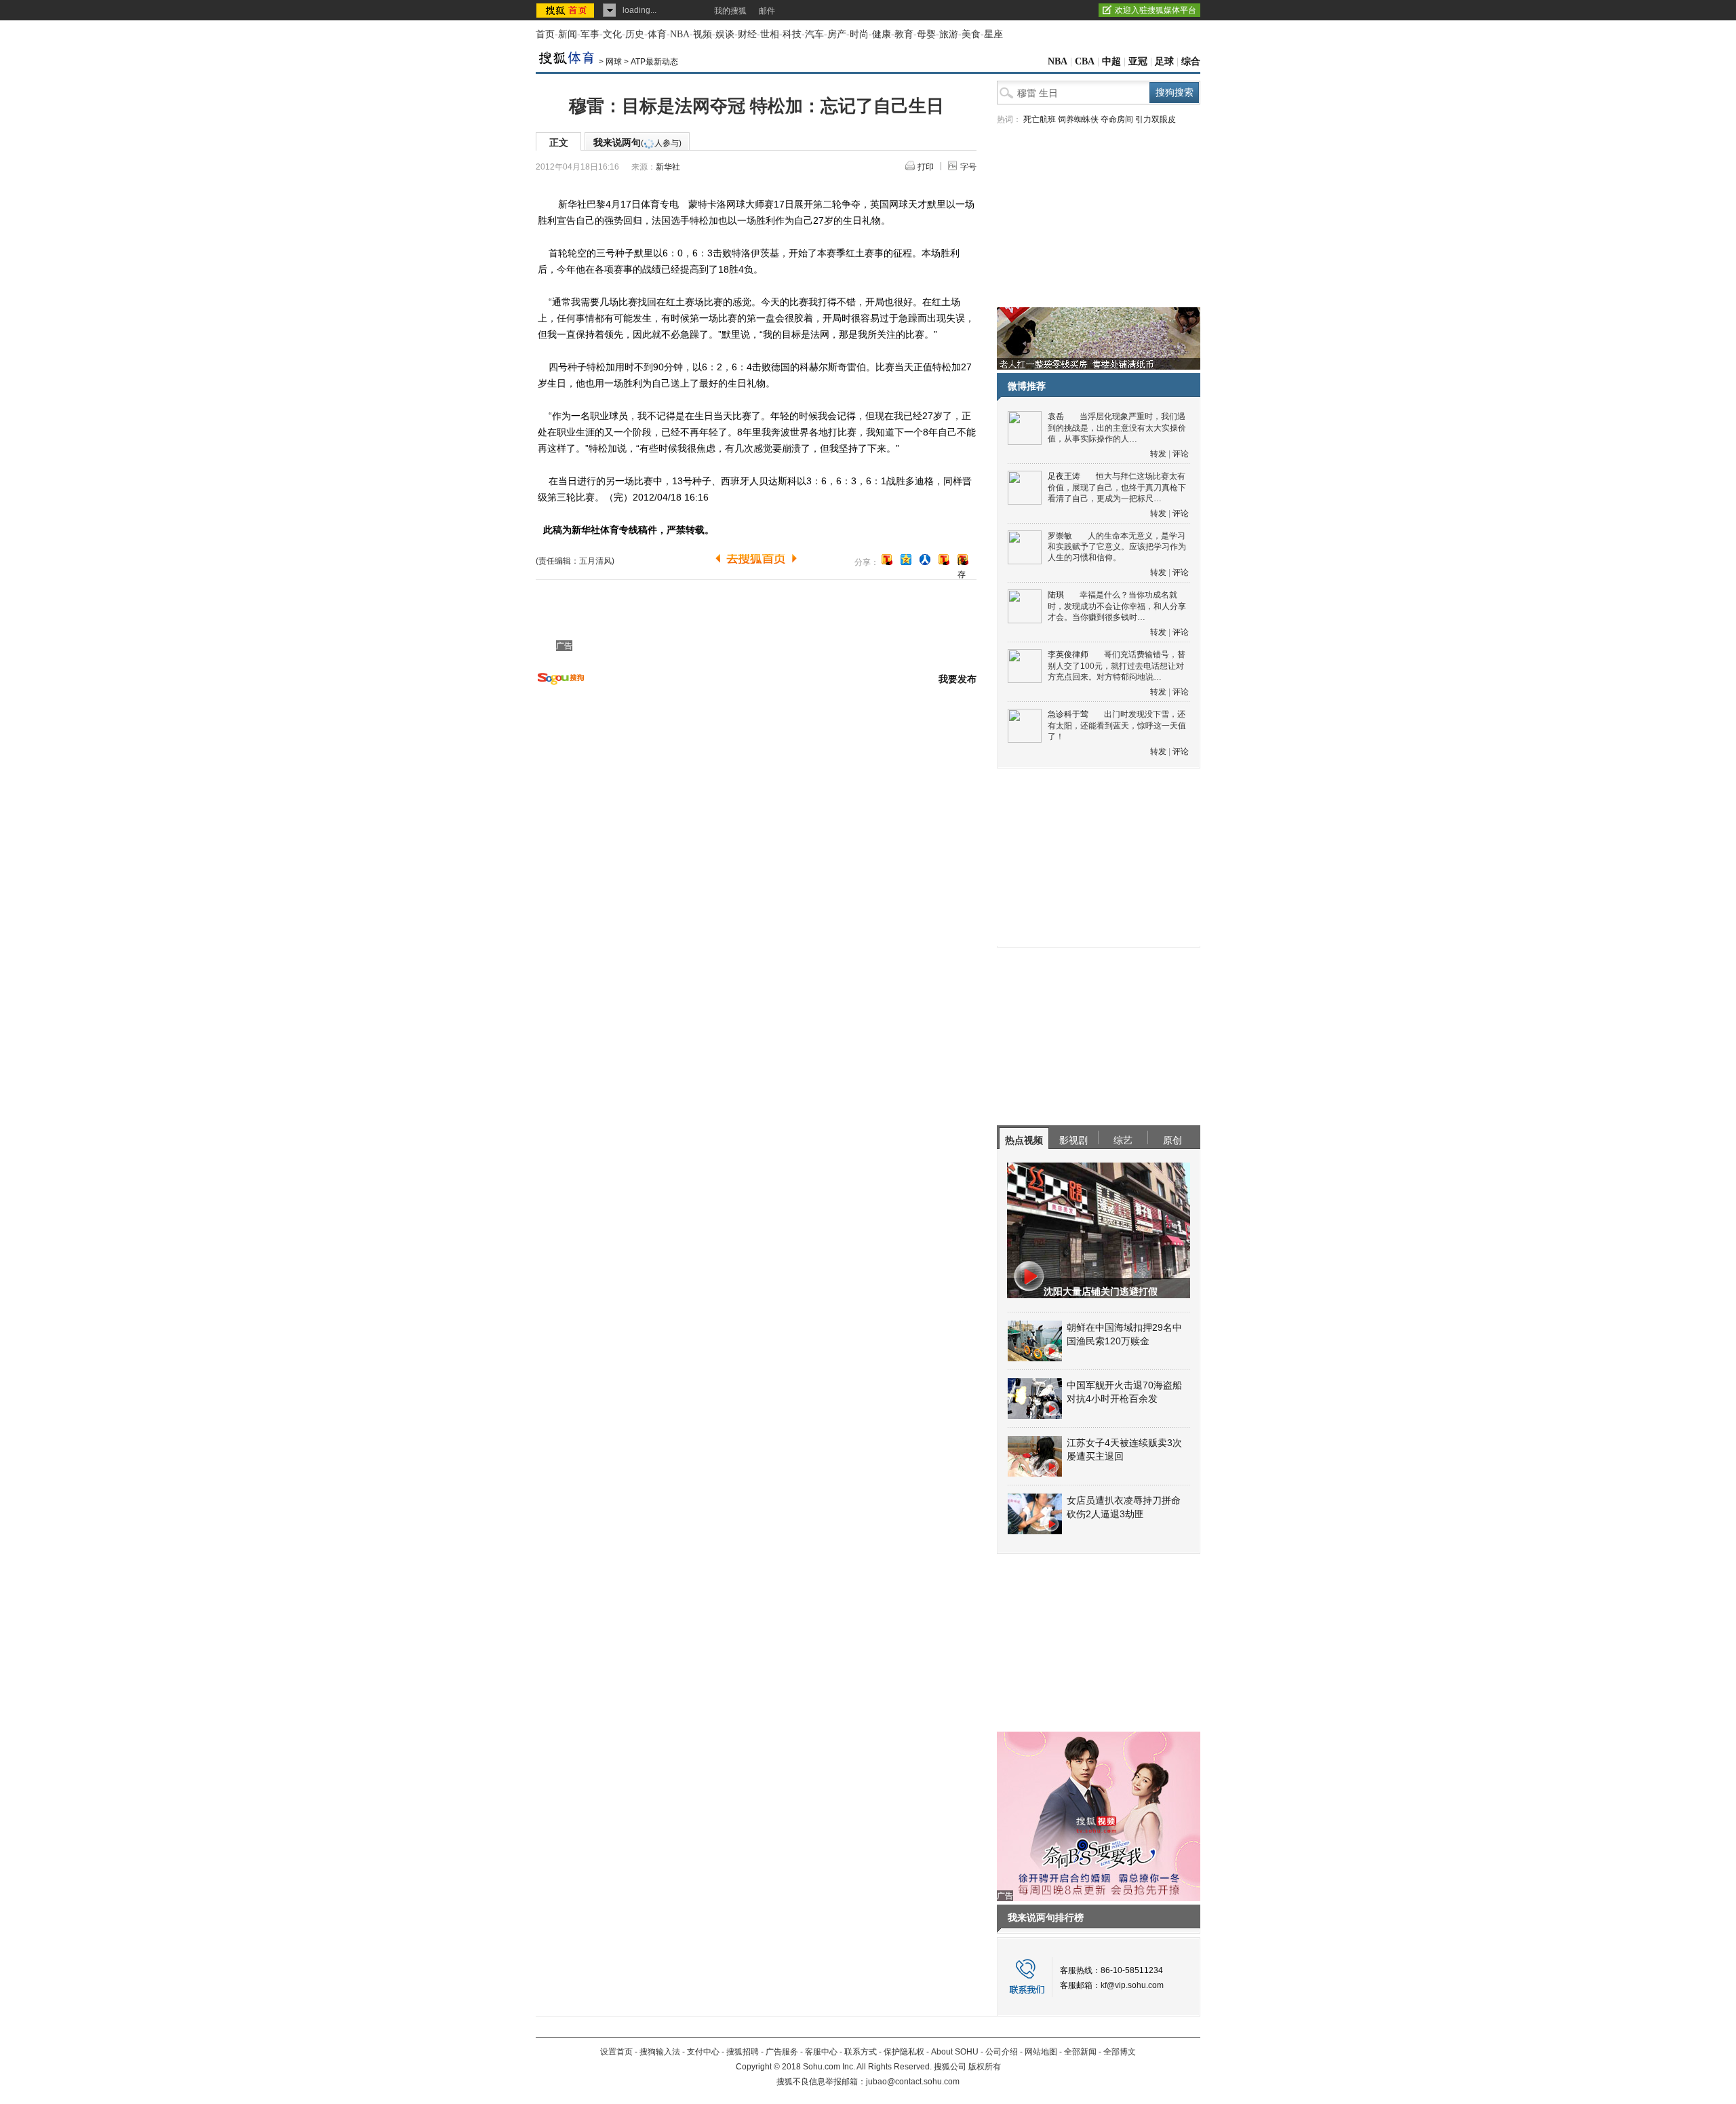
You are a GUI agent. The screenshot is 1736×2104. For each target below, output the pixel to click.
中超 (1111, 61)
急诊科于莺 (1068, 714)
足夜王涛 (1064, 476)
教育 (904, 34)
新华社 (668, 167)
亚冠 (1138, 61)
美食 (971, 34)
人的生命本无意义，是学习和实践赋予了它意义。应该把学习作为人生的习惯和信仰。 (1117, 547)
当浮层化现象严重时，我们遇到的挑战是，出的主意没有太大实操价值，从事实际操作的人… (1117, 428)
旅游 (949, 34)
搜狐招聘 (743, 2052)
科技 (792, 34)
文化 (612, 34)
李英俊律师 (1068, 655)
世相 (770, 34)
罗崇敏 (1060, 536)
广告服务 (782, 2052)
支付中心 (703, 2052)
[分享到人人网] (925, 560)
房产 (837, 34)
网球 (614, 62)
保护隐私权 (904, 2052)
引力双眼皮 (1156, 119)
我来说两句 (637, 142)
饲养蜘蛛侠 (1078, 119)
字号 (968, 167)
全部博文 (1120, 2052)
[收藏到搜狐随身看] (944, 560)
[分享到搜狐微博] (887, 560)
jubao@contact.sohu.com (913, 2082)
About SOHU (955, 2052)
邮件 (767, 11)
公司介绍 (1002, 2052)
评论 (1181, 454)
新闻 (568, 34)
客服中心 (821, 2052)
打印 (926, 167)
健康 (882, 34)
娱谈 (725, 34)
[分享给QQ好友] (906, 560)
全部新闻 (1080, 2052)
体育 (657, 34)
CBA (1085, 61)
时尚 (859, 34)
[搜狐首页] (567, 10)
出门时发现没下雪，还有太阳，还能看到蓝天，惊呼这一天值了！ (1117, 725)
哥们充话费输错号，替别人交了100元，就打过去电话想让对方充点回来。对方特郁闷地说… (1117, 666)
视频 (703, 34)
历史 (635, 34)
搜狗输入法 (660, 2052)
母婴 (926, 34)
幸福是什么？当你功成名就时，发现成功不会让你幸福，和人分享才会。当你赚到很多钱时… (1117, 606)
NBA (680, 34)
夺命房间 (1117, 119)
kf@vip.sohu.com (1132, 1985)
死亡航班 (1040, 119)
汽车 (814, 34)
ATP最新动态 (654, 62)
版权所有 (985, 2067)
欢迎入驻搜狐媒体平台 (1156, 10)
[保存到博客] (963, 561)
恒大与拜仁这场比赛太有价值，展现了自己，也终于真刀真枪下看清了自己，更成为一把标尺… (1117, 487)
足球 (1164, 61)
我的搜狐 (730, 11)
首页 (545, 34)
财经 (747, 34)
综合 (1191, 61)
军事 (590, 34)
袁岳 (1056, 416)
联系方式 (861, 2052)
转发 (1158, 454)
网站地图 (1041, 2052)
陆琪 (1056, 595)
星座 (993, 34)
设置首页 (616, 2052)
